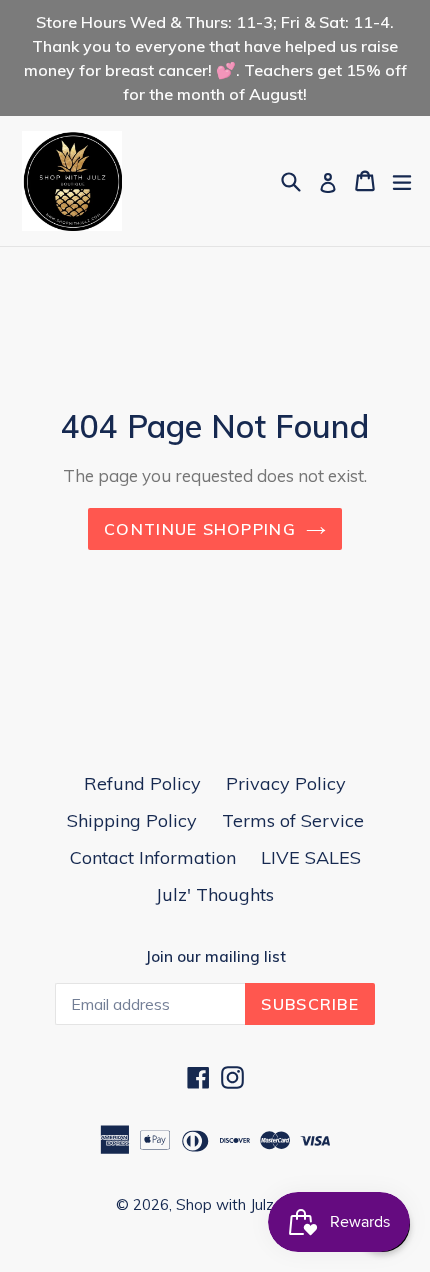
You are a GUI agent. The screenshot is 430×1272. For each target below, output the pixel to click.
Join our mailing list (215, 957)
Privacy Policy (286, 783)
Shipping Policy (132, 820)
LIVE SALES (311, 857)
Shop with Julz (225, 1204)
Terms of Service (293, 820)
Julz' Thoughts (215, 894)
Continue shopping (200, 529)
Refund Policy (142, 783)
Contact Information (153, 857)
